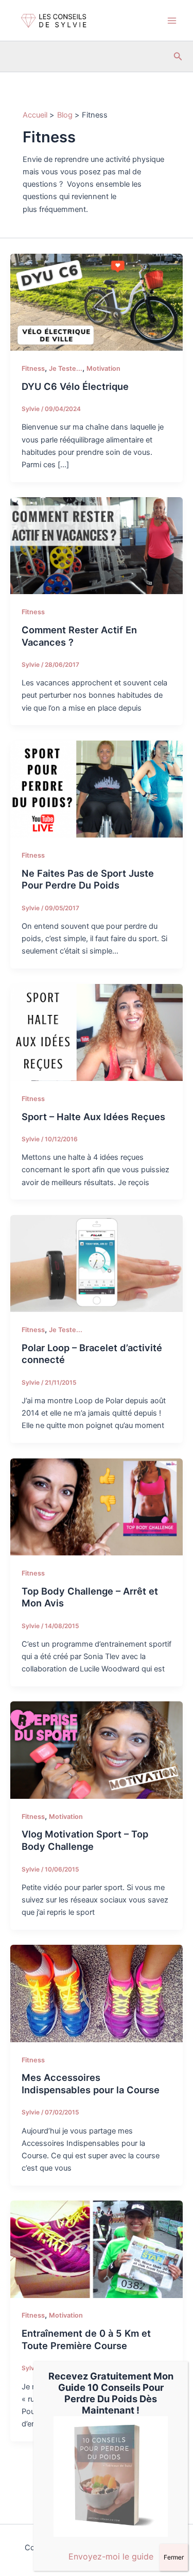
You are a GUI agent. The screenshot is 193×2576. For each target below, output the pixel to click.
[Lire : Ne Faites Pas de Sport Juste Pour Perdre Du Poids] (97, 789)
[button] (178, 56)
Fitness (33, 368)
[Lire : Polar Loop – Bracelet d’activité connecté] (97, 1263)
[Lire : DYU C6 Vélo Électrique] (97, 302)
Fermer (174, 2557)
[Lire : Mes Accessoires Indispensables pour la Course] (97, 1993)
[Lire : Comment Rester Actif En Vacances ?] (97, 545)
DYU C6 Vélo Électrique (75, 386)
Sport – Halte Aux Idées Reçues (93, 1117)
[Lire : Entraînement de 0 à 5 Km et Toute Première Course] (97, 2249)
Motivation (103, 368)
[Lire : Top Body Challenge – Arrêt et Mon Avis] (97, 1506)
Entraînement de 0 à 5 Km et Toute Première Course (86, 2339)
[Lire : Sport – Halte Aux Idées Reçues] (97, 1032)
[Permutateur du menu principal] (172, 21)
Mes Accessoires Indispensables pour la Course (91, 2083)
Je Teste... (66, 368)
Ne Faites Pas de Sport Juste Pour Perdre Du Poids (88, 879)
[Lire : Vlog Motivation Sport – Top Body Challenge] (97, 1750)
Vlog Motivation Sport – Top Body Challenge (85, 1840)
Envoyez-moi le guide (111, 2556)
